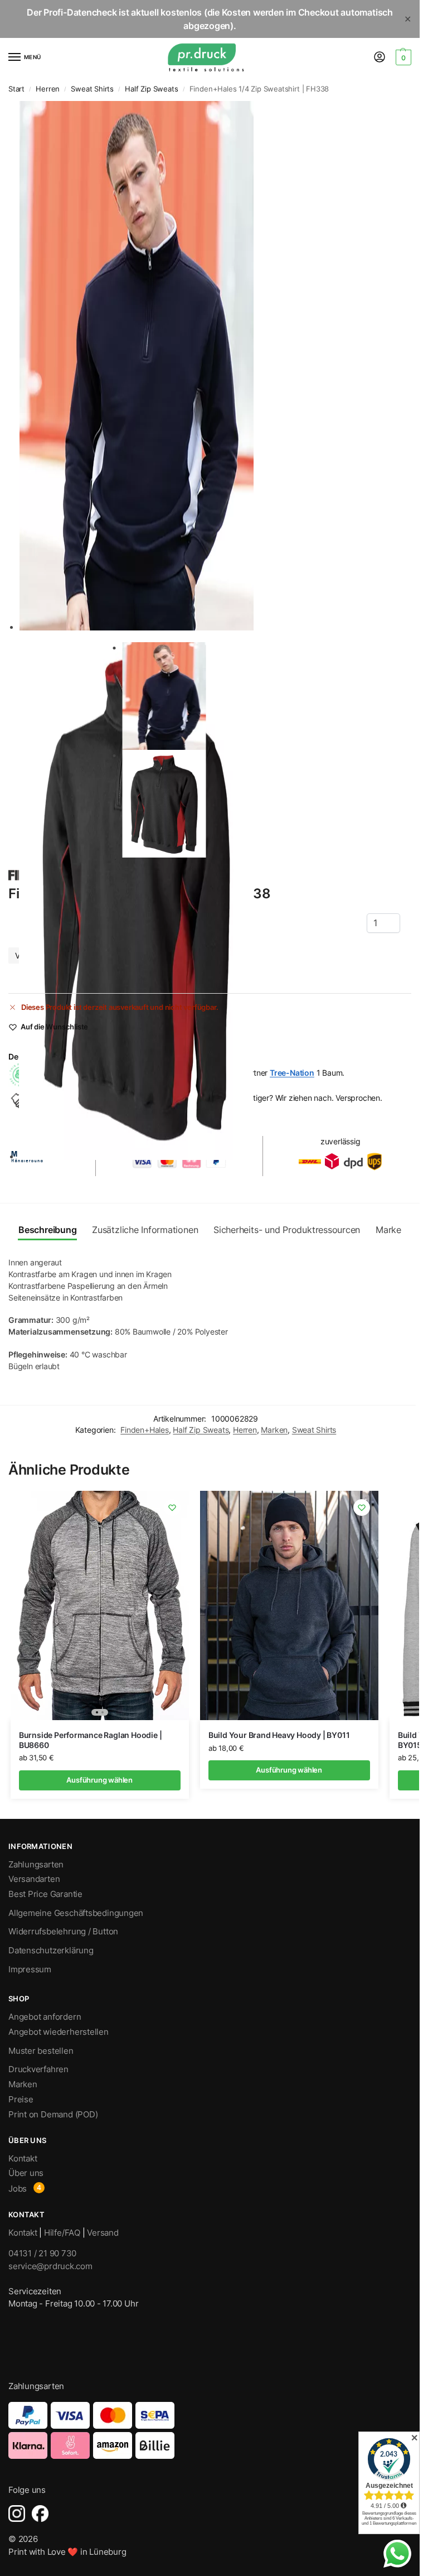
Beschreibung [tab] (47, 1230)
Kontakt (23, 2159)
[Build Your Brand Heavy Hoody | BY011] (289, 1605)
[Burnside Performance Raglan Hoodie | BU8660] (100, 1605)
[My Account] (380, 58)
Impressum (30, 1970)
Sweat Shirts (92, 89)
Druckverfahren (38, 2069)
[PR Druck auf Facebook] (40, 2514)
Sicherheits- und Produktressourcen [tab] (287, 1230)
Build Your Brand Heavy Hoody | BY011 (279, 1735)
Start (16, 89)
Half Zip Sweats (151, 89)
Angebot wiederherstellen (59, 2032)
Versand (103, 2233)
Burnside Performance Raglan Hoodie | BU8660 (91, 1740)
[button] (402, 57)
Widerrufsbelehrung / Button (63, 1932)
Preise (21, 2100)
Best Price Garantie (45, 1894)
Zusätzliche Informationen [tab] (145, 1230)
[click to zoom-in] (213, 366)
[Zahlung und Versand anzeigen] (210, 2430)
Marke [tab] (388, 1230)
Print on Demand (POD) (53, 2115)
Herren (48, 89)
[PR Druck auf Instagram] (17, 2514)
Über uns (26, 2173)
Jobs (18, 2189)
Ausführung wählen (99, 1780)
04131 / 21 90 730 (42, 2253)
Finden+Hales (145, 1430)
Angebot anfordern (45, 2017)
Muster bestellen (41, 2051)
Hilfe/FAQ (62, 2233)
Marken (274, 1430)
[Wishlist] (172, 1508)
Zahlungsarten (36, 1865)
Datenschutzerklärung (51, 1951)
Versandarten (34, 1879)
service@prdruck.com (50, 2266)
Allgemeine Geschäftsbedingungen (76, 1913)
